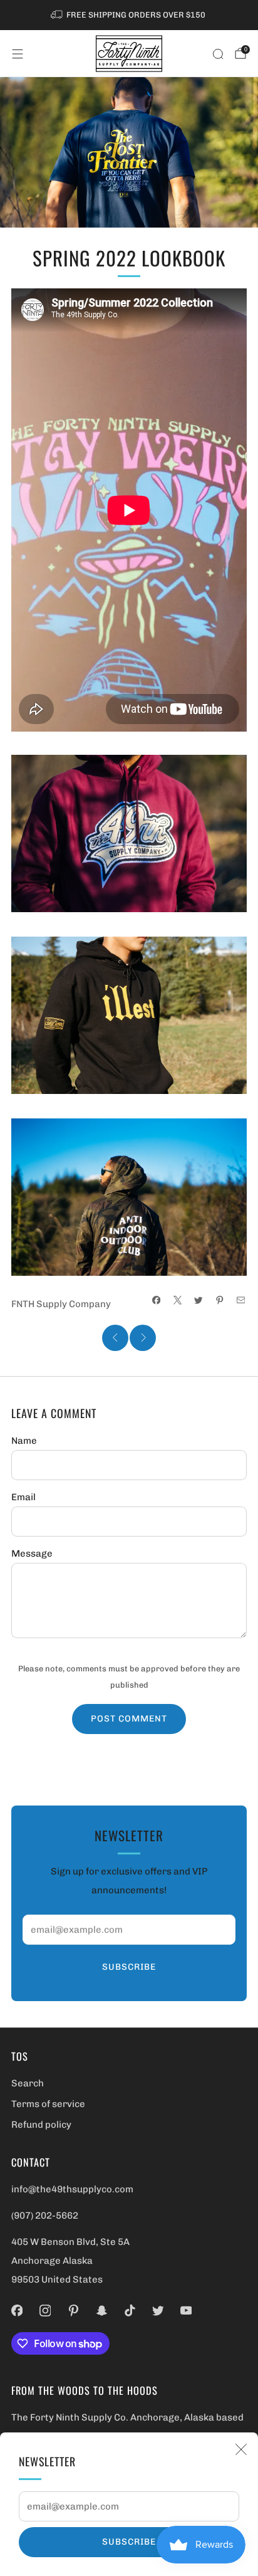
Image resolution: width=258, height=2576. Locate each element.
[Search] (218, 54)
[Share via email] (241, 1301)
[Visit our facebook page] (17, 2311)
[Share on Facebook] (156, 1301)
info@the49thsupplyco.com (72, 2189)
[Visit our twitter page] (158, 2311)
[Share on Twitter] (199, 1301)
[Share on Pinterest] (220, 1301)
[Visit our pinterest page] (74, 2311)
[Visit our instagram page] (45, 2311)
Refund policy (41, 2125)
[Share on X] (178, 1301)
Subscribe (129, 2542)
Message (32, 1553)
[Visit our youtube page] (186, 2311)
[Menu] (18, 54)
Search (28, 2083)
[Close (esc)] (241, 2449)
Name (24, 1441)
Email (23, 1497)
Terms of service (48, 2104)
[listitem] (129, 15)
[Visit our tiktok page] (130, 2311)
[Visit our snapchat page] (102, 2311)
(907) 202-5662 (45, 2216)
